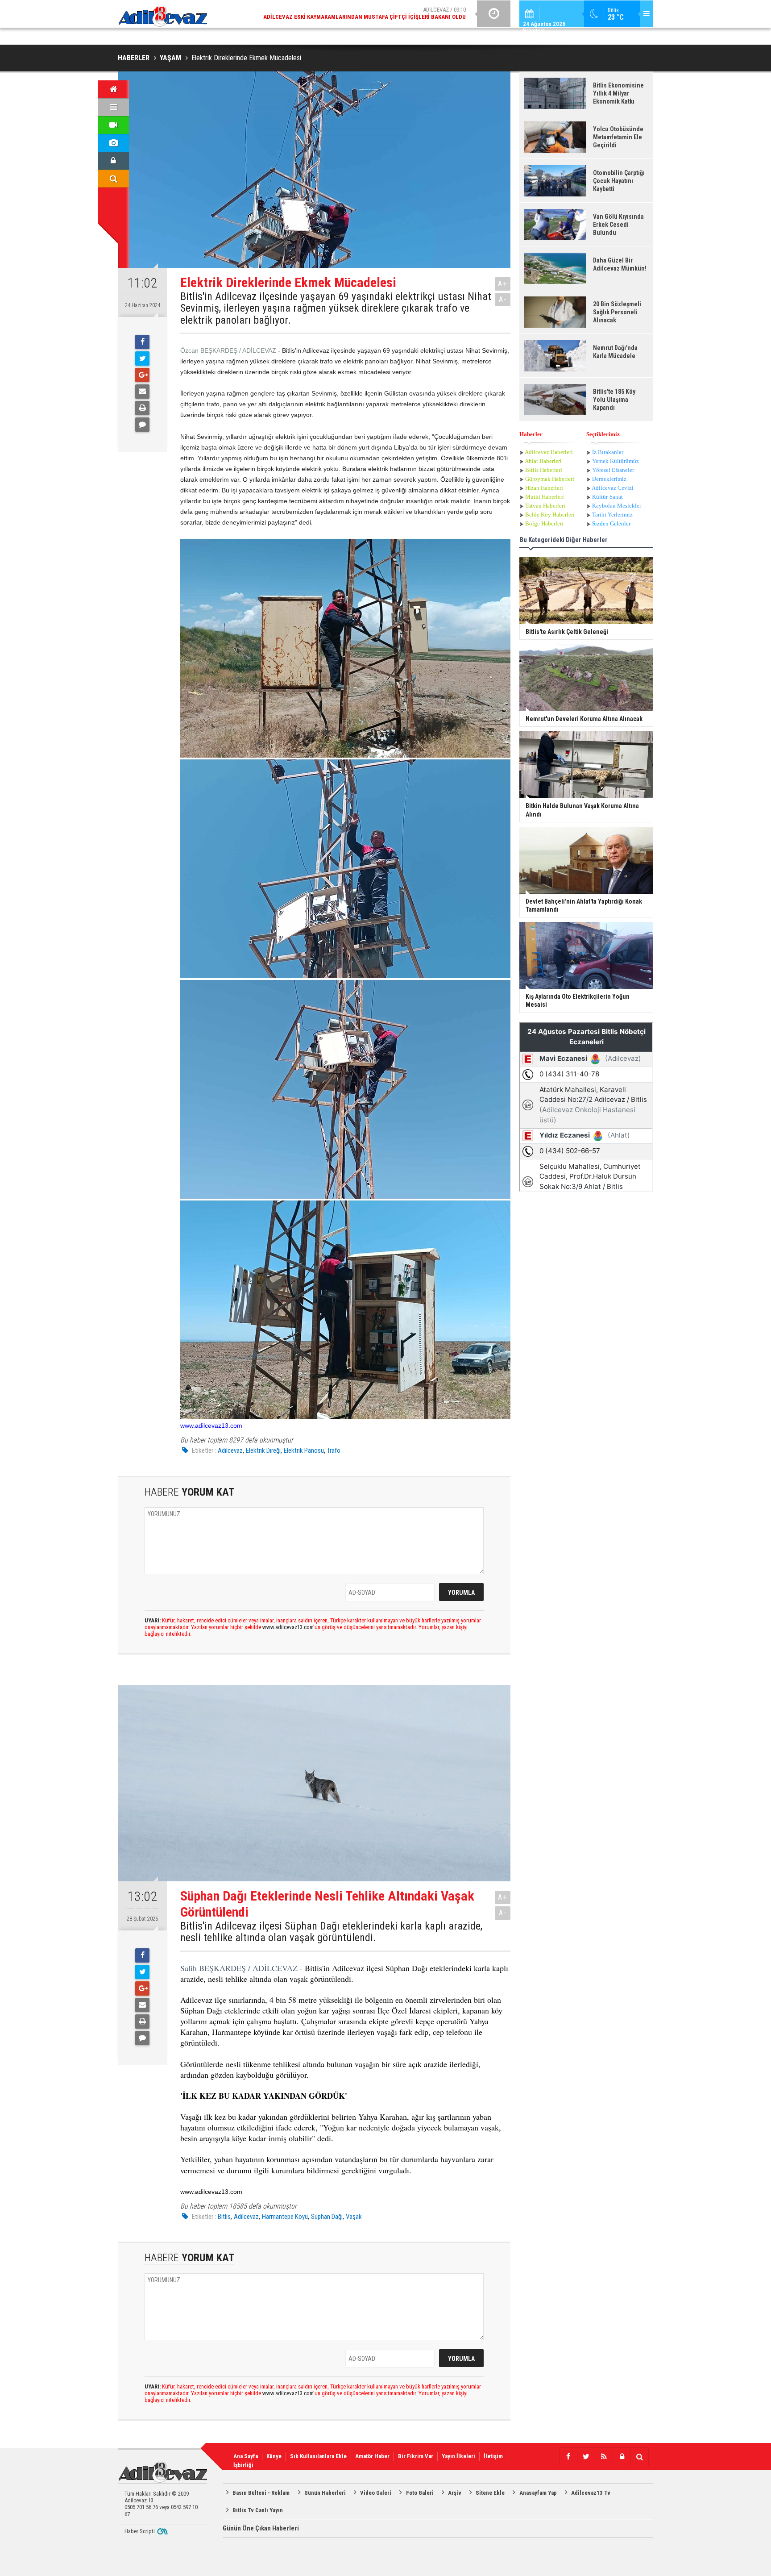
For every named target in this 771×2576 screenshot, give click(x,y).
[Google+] (142, 375)
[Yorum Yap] (142, 425)
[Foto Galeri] (113, 143)
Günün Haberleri (325, 2493)
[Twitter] (142, 358)
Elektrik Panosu (304, 1451)
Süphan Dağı (327, 2217)
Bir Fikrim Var (416, 2456)
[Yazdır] (142, 408)
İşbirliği (243, 2465)
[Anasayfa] (113, 89)
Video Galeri (376, 2493)
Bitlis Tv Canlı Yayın (258, 2510)
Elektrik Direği (263, 1451)
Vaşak (354, 2217)
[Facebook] (142, 342)
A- (503, 299)
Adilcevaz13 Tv (591, 2493)
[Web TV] (113, 125)
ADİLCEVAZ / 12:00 (372, 13)
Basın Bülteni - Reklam (261, 2493)
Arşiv (455, 2493)
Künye (274, 2456)
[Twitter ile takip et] (586, 2457)
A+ (503, 284)
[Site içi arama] (113, 179)
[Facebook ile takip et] (568, 2457)
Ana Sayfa (246, 2456)
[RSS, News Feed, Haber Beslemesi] (604, 2457)
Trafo (334, 1451)
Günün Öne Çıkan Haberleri (261, 2528)
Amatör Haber (372, 2456)
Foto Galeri (420, 2493)
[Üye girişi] (113, 161)
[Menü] (113, 107)
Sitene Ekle (490, 2493)
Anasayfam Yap (538, 2493)
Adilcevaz (230, 1451)
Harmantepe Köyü (285, 2217)
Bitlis (224, 2217)
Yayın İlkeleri (458, 2456)
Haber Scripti (140, 2531)
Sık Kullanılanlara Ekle (318, 2456)
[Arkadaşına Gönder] (142, 392)
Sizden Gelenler (611, 523)
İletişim (493, 2456)
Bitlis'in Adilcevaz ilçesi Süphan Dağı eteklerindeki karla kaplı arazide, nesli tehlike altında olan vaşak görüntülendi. (331, 1932)
